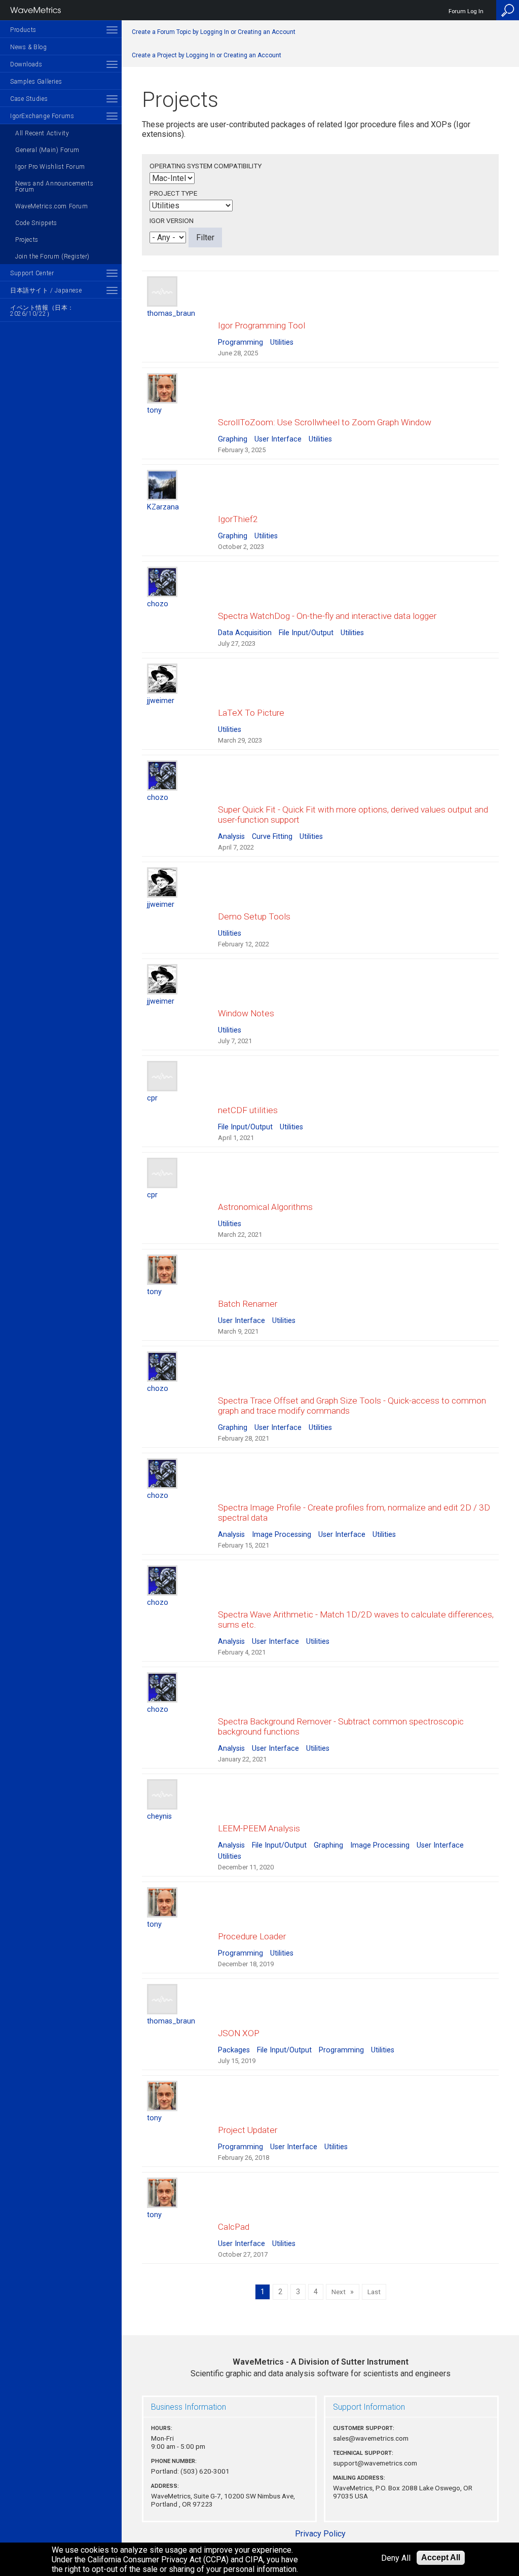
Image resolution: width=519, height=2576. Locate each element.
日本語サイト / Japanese (46, 290)
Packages (234, 2050)
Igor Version (172, 220)
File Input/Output (306, 633)
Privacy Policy (320, 2534)
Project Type (173, 193)
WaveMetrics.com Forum (52, 206)
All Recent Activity (42, 133)
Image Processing (282, 1535)
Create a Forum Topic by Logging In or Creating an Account (214, 32)
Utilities (282, 342)
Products (23, 30)
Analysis (231, 837)
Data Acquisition (245, 633)
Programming (240, 342)
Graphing (233, 439)
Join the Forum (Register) (52, 256)
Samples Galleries (36, 82)
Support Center (32, 273)
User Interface (278, 439)
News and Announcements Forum (54, 187)
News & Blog (29, 47)
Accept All (441, 2557)
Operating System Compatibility (206, 166)
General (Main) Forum (47, 150)
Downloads (26, 64)
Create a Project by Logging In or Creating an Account (207, 55)
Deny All (396, 2558)
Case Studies (29, 99)
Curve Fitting (272, 837)
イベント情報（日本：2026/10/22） (42, 311)
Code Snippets (36, 223)
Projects (27, 240)
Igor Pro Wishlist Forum (50, 167)
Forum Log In (466, 11)
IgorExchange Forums (42, 116)
